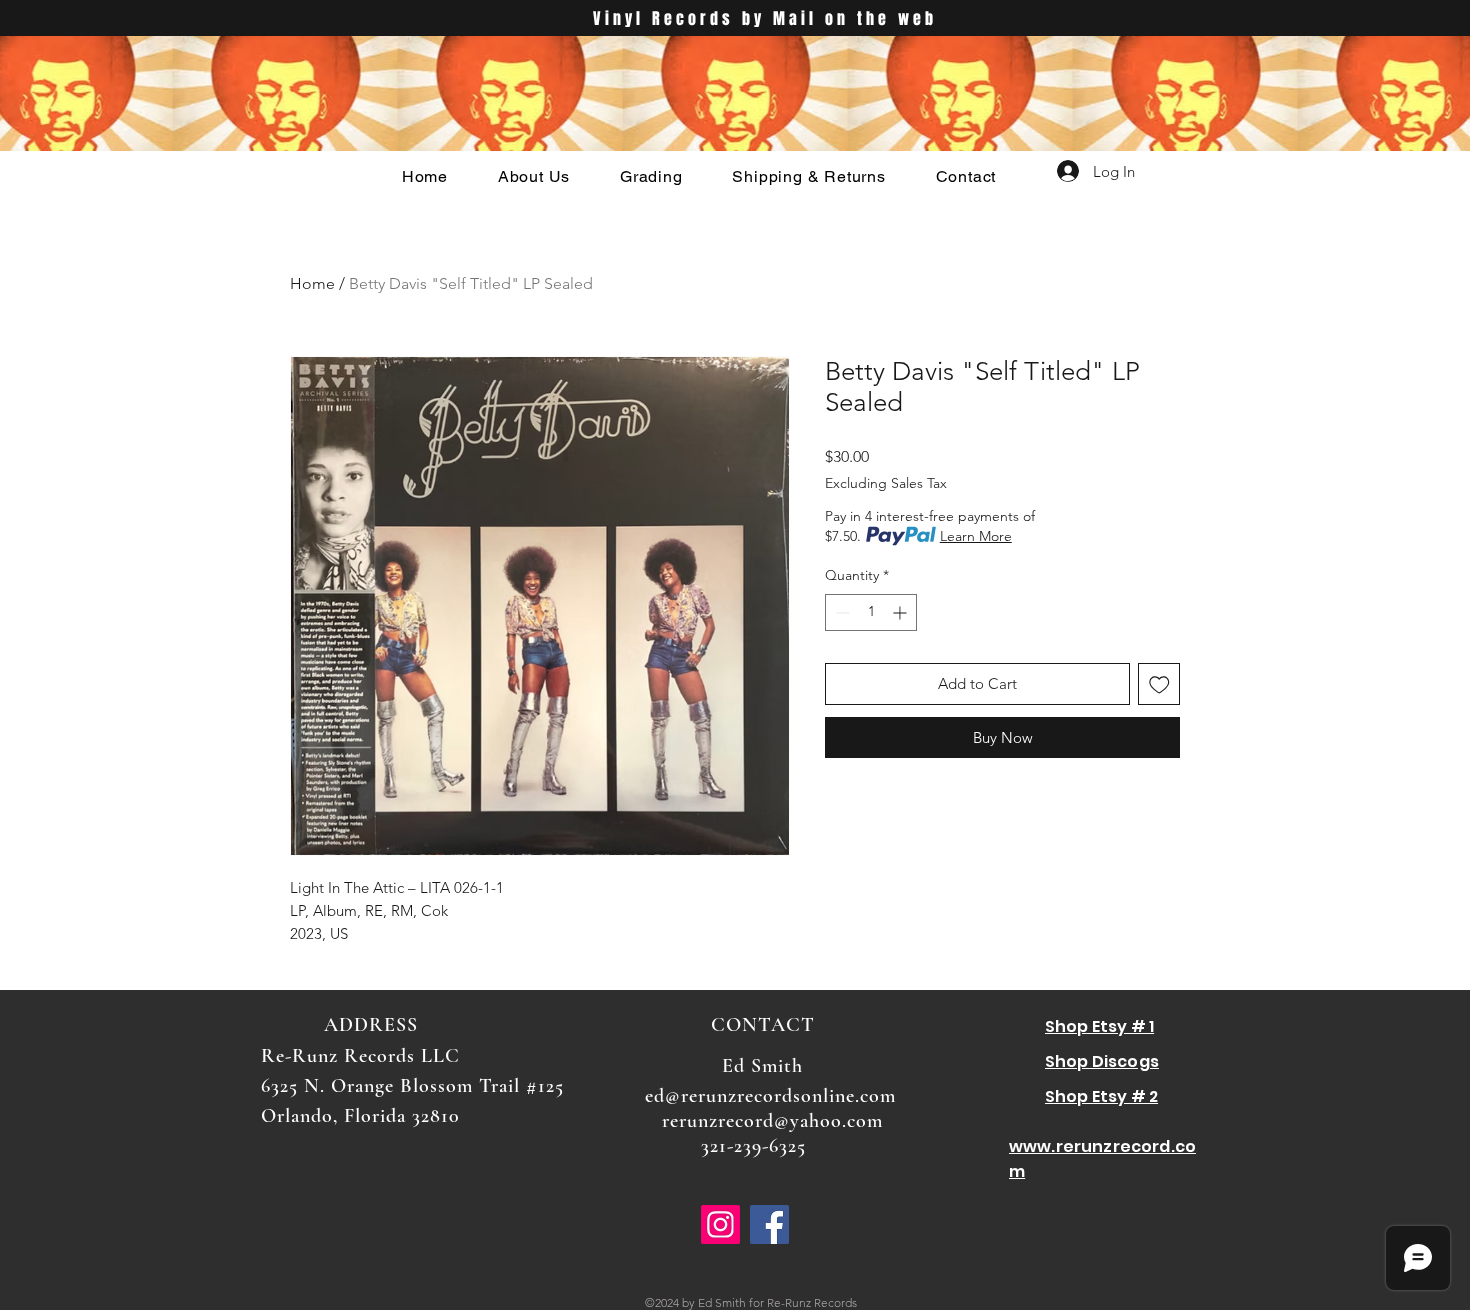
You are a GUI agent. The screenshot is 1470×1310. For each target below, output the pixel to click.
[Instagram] (720, 1224)
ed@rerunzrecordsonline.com (770, 1096)
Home (312, 283)
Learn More (976, 536)
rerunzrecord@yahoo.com (772, 1121)
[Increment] (901, 612)
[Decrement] (840, 612)
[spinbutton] (871, 612)
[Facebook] (769, 1224)
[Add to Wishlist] (1159, 684)
